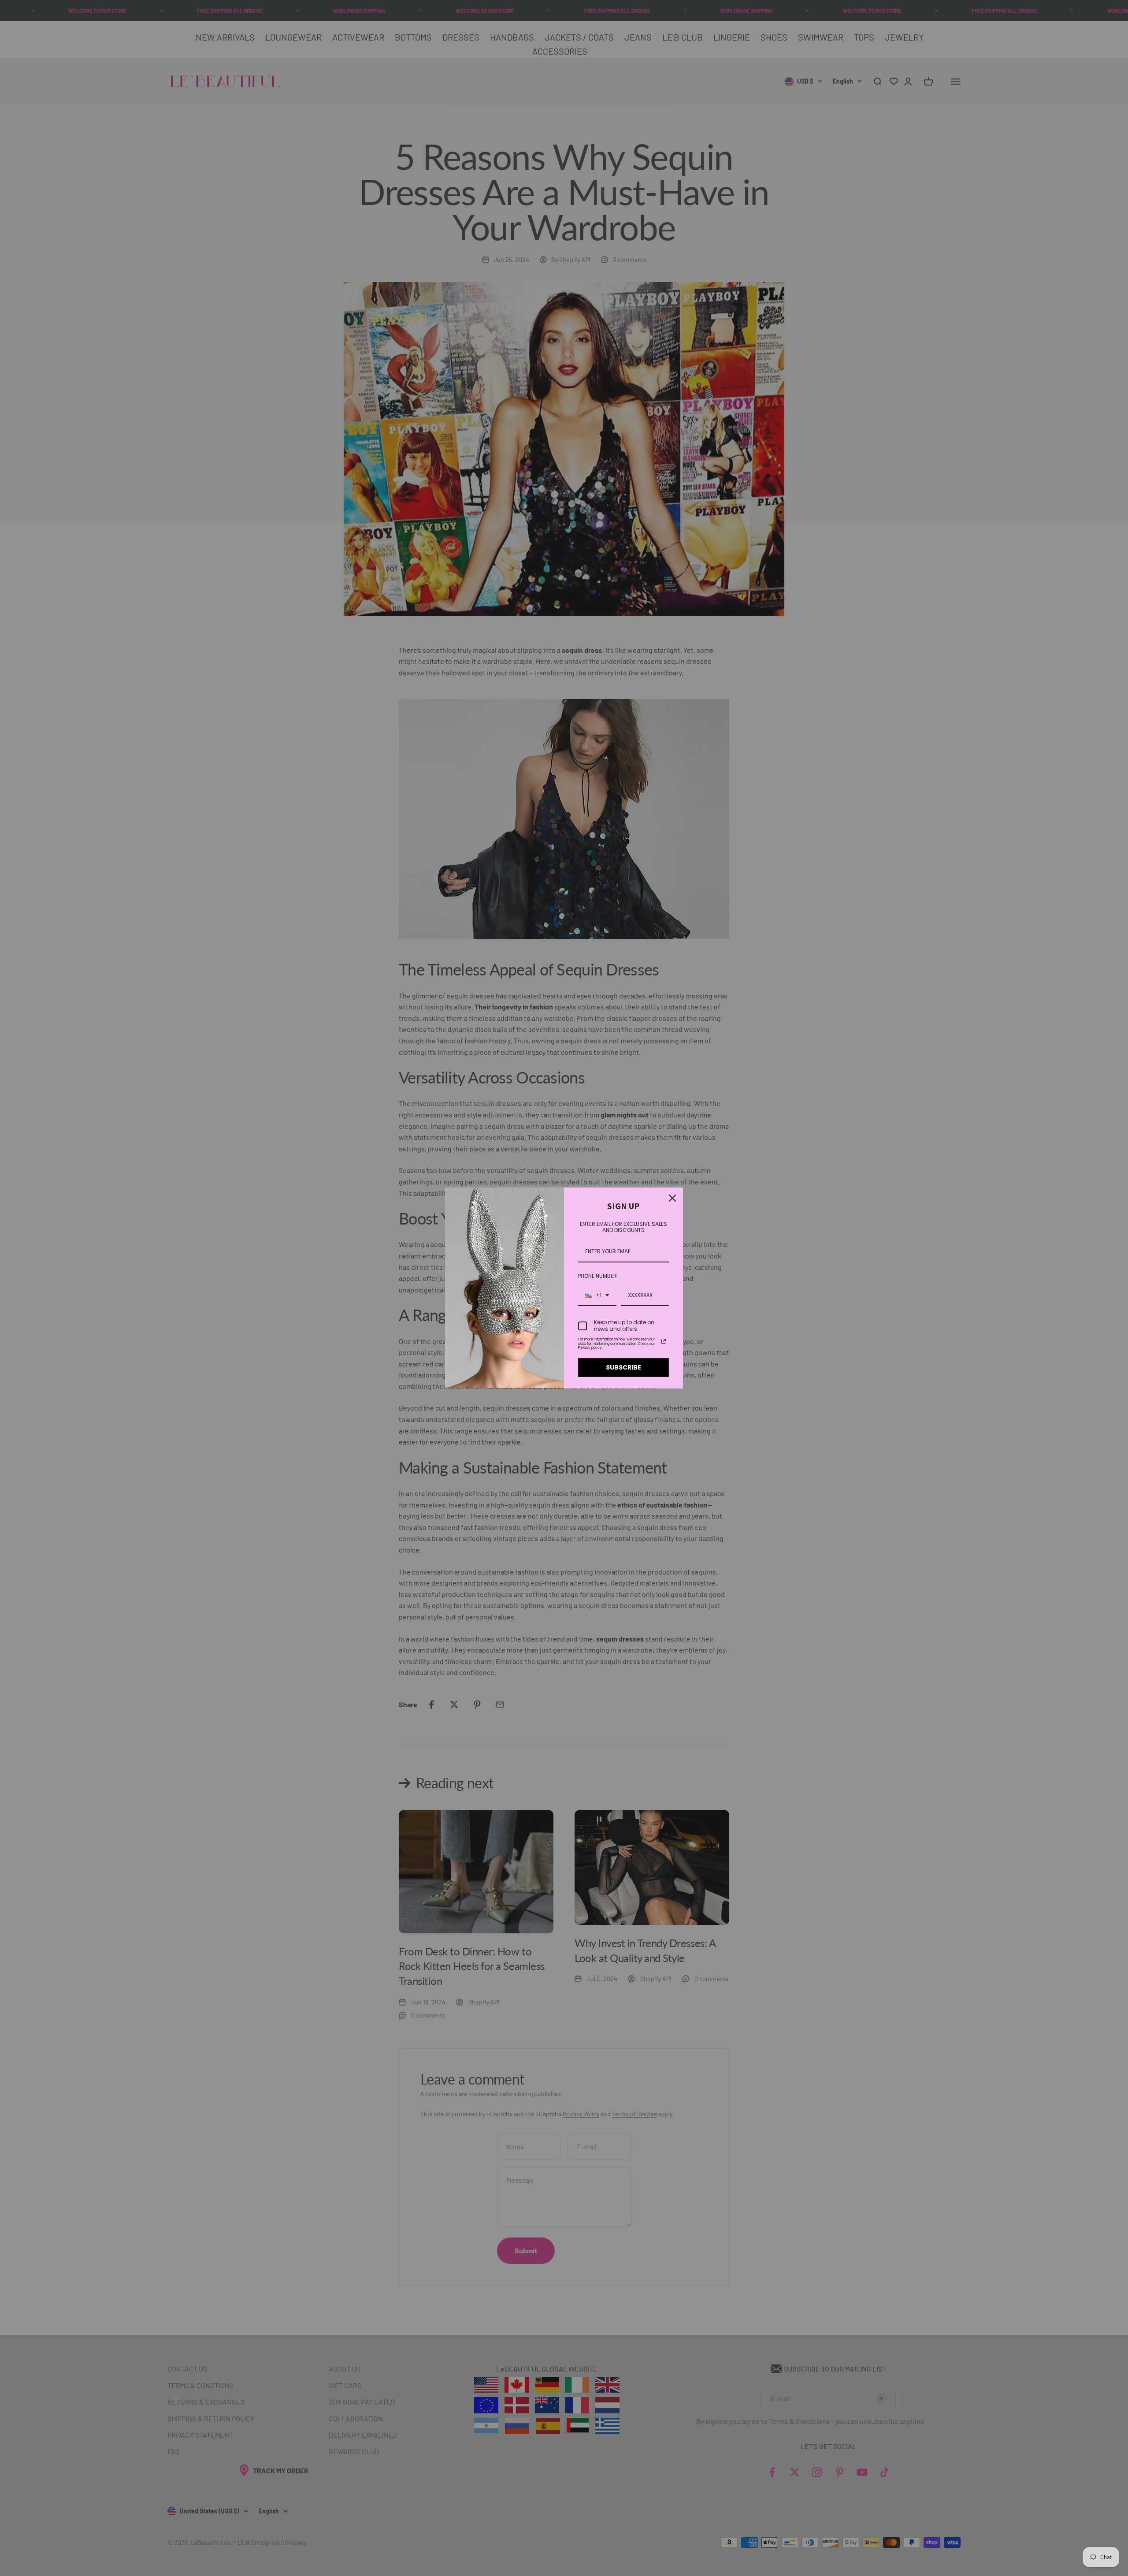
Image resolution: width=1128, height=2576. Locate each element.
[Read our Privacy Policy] (664, 1341)
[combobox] (597, 1295)
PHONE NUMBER (597, 1276)
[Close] (672, 1198)
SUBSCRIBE (623, 1367)
